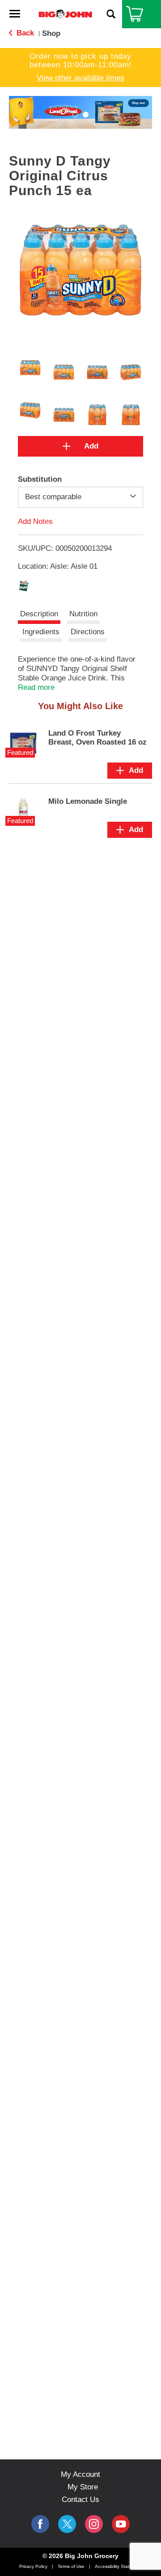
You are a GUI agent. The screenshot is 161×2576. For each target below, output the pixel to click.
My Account (80, 2474)
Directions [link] (88, 632)
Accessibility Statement (119, 2566)
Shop (51, 33)
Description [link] (39, 614)
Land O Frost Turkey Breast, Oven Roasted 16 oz (97, 738)
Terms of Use (71, 2566)
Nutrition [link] (83, 614)
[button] (75, 115)
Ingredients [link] (41, 632)
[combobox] (80, 497)
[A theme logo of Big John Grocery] (65, 14)
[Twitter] (67, 2524)
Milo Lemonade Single (88, 801)
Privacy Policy (33, 2566)
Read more (36, 687)
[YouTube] (94, 2524)
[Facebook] (40, 2524)
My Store (83, 2487)
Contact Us (80, 2500)
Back (24, 33)
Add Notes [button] (35, 521)
